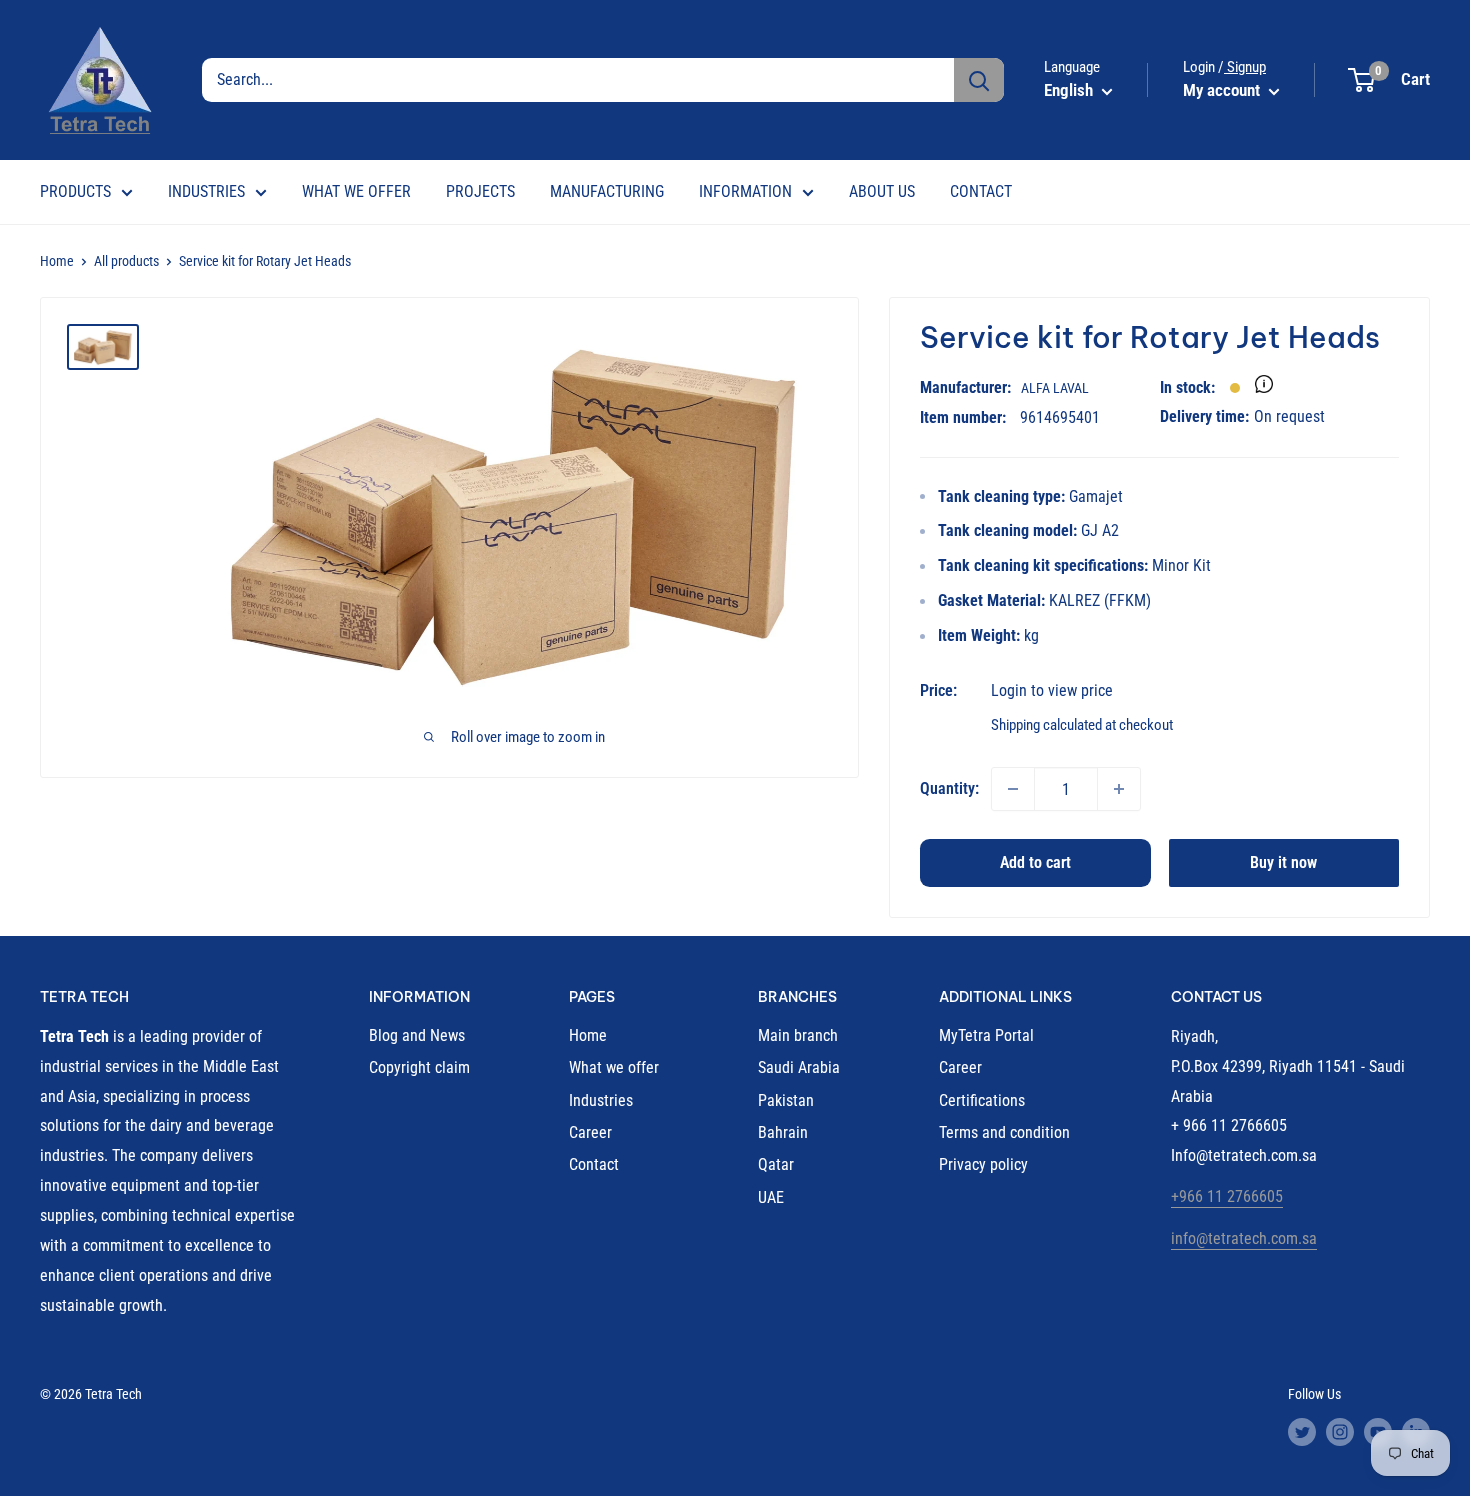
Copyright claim (419, 1067)
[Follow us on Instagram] (1340, 1432)
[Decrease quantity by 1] (1013, 789)
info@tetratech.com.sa (1244, 1238)
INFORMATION (745, 191)
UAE (771, 1197)
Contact (594, 1164)
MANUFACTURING (607, 191)
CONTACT (981, 191)
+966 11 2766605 (1227, 1196)
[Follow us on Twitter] (1302, 1432)
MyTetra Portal (986, 1035)
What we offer (614, 1067)
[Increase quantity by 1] (1119, 789)
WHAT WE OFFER (356, 191)
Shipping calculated (1046, 725)
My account (1223, 90)
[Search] (979, 80)
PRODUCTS (75, 191)
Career (590, 1132)
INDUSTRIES (206, 191)
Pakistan (786, 1100)
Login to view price (1052, 690)
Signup (1245, 67)
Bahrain (783, 1132)
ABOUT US (882, 191)
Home (57, 261)
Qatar (776, 1164)
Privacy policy (983, 1164)
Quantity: (949, 788)
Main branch (798, 1035)
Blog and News (417, 1035)
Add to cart (1035, 862)
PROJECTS (480, 191)
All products (126, 261)
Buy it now (1283, 862)
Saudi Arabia (799, 1067)
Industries (601, 1100)
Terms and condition (1004, 1132)
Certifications (982, 1100)
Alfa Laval (1055, 388)
